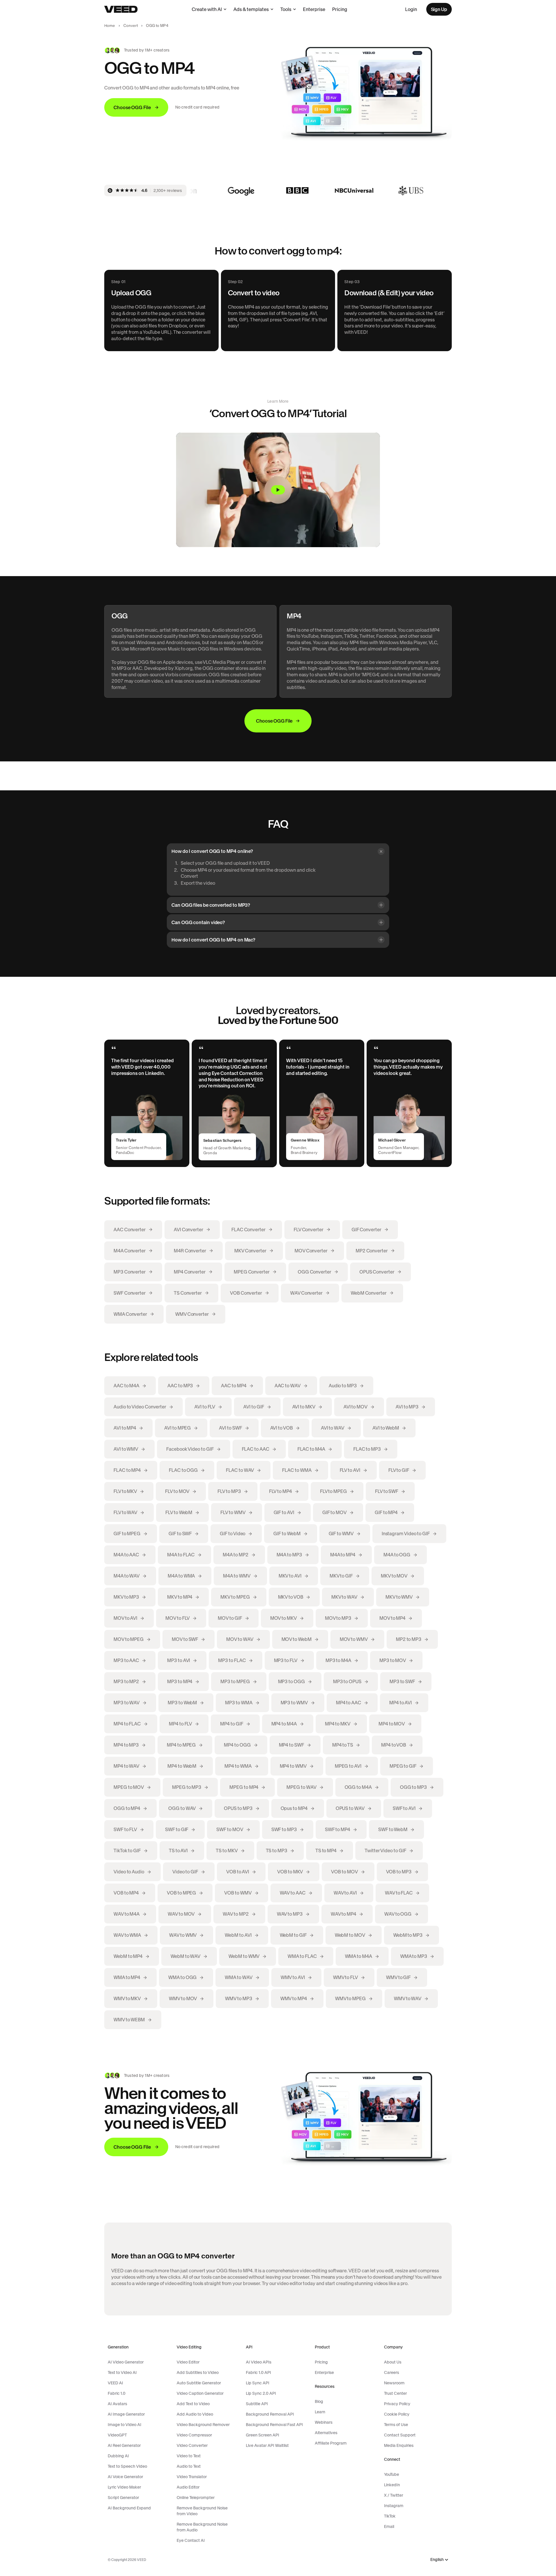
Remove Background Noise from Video (202, 2511)
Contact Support (400, 2435)
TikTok (390, 2516)
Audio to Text (189, 2466)
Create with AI (207, 9)
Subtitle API (257, 2404)
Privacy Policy (397, 2404)
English (437, 2560)
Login (411, 9)
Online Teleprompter (196, 2498)
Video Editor (188, 2362)
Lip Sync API (258, 2383)
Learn (320, 2412)
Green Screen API (263, 2435)
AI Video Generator (126, 2362)
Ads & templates (251, 9)
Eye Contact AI (191, 2540)
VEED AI (115, 2383)
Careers (392, 2372)
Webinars (324, 2422)
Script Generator (123, 2498)
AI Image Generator (126, 2414)
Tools (286, 9)
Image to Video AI (125, 2425)
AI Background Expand (129, 2508)
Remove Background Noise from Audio (202, 2527)
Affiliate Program (331, 2443)
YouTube (392, 2474)
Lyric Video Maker (124, 2487)
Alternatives (326, 2433)
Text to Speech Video (127, 2466)
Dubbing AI (118, 2456)
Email (389, 2526)
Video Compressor (194, 2435)
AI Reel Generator (124, 2445)
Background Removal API (270, 2414)
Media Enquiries (399, 2445)
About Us (393, 2362)
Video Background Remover (203, 2425)
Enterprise (314, 9)
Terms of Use (396, 2425)
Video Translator (192, 2477)
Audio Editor (188, 2487)
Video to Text (189, 2456)
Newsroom (394, 2383)
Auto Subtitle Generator (199, 2383)
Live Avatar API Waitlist (267, 2445)
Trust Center (395, 2393)
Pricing (340, 9)
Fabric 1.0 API (258, 2372)
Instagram (394, 2506)
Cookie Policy (397, 2414)
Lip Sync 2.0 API (261, 2393)
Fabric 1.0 (117, 2393)
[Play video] (278, 490)
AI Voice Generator (125, 2477)
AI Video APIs (259, 2362)
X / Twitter (394, 2495)
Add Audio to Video (195, 2414)
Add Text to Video (193, 2404)
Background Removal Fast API (274, 2425)
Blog (319, 2401)
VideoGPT (117, 2435)
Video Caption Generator (200, 2393)
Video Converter (192, 2445)
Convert (131, 26)
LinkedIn (392, 2485)
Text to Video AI (122, 2372)
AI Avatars (117, 2404)
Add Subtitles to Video (198, 2372)
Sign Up (439, 9)
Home (110, 26)
